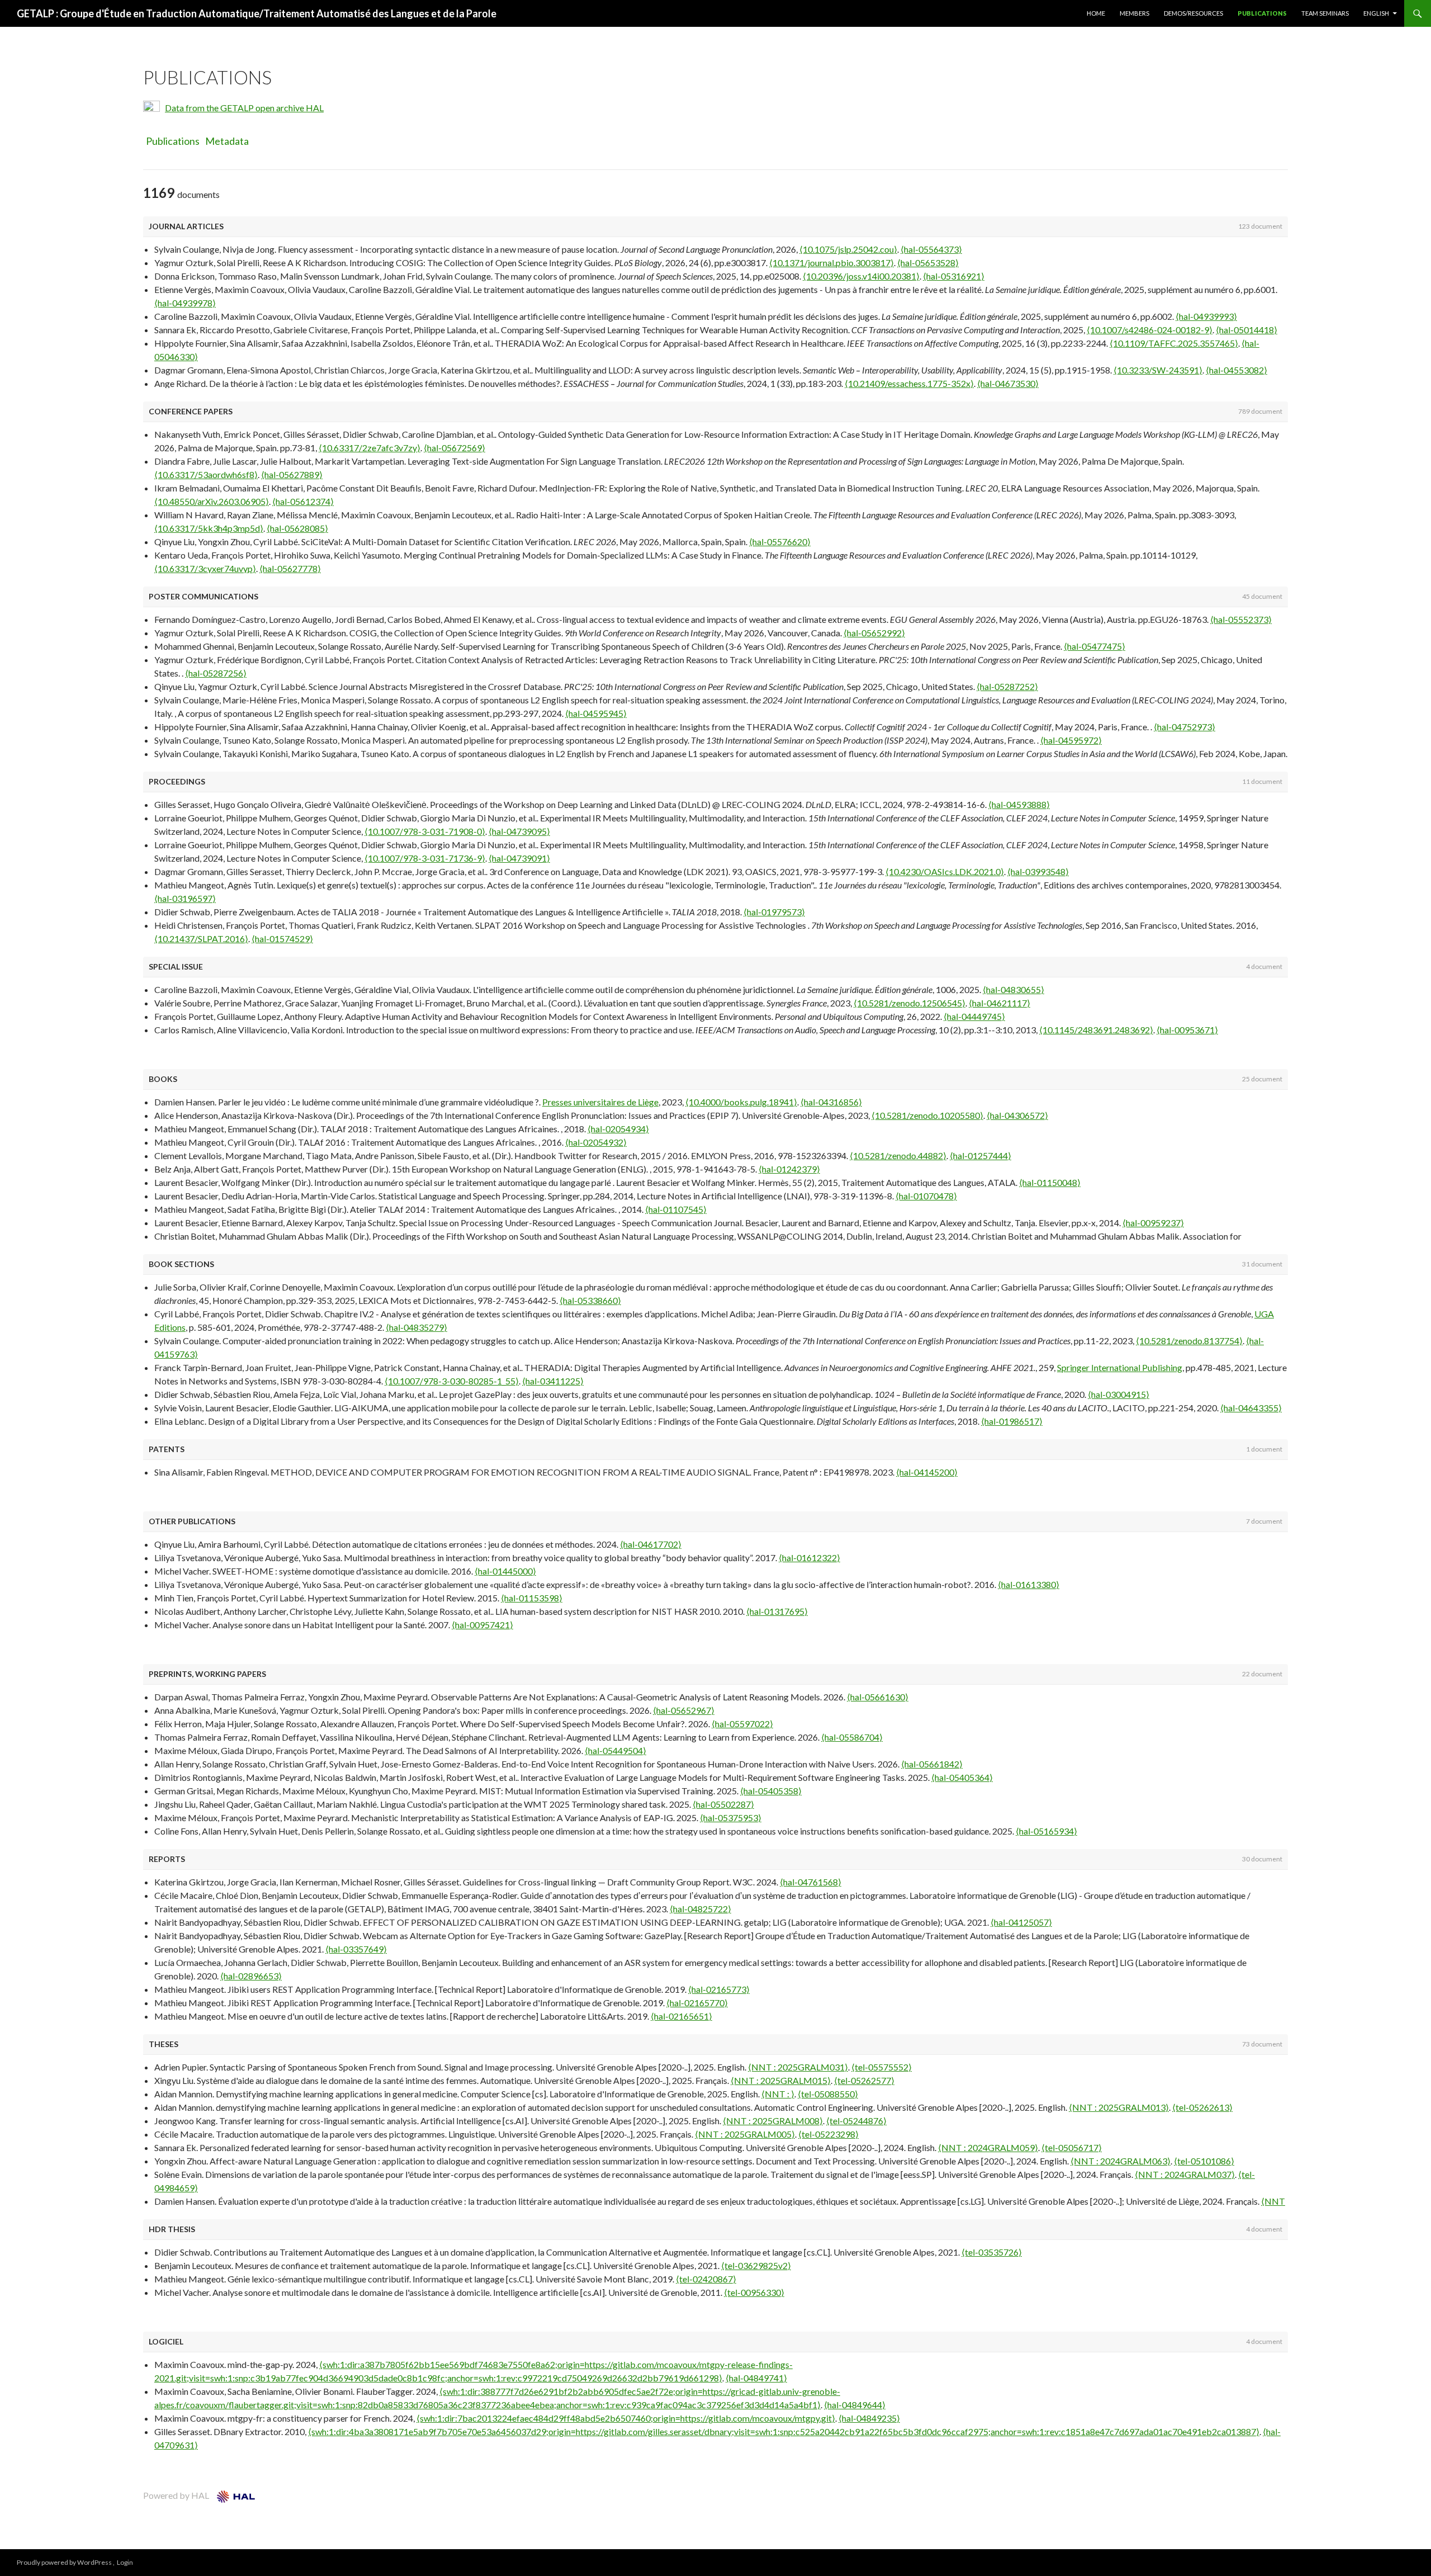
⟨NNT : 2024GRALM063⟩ (1120, 2161)
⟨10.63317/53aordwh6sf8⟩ (206, 474)
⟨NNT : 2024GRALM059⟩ (988, 2147)
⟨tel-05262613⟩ (1202, 2107)
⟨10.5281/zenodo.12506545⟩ (909, 1003)
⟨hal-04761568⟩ (811, 1882)
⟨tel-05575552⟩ (882, 2067)
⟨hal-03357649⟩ (356, 1949)
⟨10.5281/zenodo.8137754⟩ (1189, 1341)
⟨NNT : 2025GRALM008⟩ (773, 2121)
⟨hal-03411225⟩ (553, 1381)
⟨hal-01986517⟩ (1012, 1421)
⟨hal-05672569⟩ (454, 448)
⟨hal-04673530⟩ (1008, 383)
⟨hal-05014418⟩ (1247, 330)
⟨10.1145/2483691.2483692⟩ (1096, 1030)
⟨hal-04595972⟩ (1071, 740)
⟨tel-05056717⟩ (1072, 2147)
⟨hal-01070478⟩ (926, 1196)
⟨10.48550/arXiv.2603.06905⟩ (212, 501)
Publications (1262, 13)
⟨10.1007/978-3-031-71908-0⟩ (425, 831)
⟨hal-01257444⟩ (980, 1155)
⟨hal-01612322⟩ (809, 1558)
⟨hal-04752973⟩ (1184, 727)
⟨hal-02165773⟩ (719, 1989)
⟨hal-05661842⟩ (932, 1764)
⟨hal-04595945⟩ (596, 713)
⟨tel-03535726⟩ (992, 2252)
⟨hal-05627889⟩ (292, 474)
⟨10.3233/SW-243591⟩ (1158, 370)
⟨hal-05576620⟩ (780, 542)
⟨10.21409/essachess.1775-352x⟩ (909, 383)
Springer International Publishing (1120, 1367)
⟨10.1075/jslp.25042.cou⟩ (848, 249)
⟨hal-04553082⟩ (1236, 370)
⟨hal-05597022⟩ (742, 1724)
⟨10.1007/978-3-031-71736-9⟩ (425, 858)
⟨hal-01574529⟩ (282, 939)
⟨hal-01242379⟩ (789, 1169)
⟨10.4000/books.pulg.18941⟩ (741, 1102)
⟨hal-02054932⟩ (596, 1142)
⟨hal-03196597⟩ (185, 898)
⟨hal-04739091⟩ (519, 858)
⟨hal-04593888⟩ (1019, 804)
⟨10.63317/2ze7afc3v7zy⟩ (369, 448)
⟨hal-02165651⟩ (681, 2016)
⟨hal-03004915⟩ (1119, 1394)
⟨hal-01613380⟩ (1029, 1584)
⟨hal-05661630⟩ (878, 1697)
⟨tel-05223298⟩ (828, 2134)
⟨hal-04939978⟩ (185, 303)
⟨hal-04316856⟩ (831, 1102)
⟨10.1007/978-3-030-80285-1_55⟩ (452, 1381)
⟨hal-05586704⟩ (852, 1737)
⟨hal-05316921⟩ (954, 276)
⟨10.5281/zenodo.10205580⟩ (927, 1115)
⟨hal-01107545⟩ (676, 1209)
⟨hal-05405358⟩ (771, 1791)
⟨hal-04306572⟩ (1017, 1115)
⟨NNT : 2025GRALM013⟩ (1119, 2107)
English (1376, 13)
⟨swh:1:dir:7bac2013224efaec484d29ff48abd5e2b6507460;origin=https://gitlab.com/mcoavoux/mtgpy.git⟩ (626, 2418)
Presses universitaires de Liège (600, 1102)
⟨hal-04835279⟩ (416, 1327)
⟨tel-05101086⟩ (1204, 2161)
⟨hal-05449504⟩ (615, 1750)
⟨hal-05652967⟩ (684, 1710)
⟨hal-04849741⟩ (756, 2378)
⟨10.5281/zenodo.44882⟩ (898, 1155)
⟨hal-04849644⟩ (855, 2405)
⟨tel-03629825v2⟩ (756, 2265)
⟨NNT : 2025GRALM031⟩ (798, 2067)
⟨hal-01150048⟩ (1050, 1182)
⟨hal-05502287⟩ (723, 1804)
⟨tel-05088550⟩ (828, 2094)
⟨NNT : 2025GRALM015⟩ (781, 2080)
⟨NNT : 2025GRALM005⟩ (745, 2134)
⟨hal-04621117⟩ (999, 1003)
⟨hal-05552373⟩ (1241, 619)
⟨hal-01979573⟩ (774, 912)
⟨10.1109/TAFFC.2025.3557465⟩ (1174, 343)
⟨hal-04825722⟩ (700, 1909)
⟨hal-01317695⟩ (777, 1611)
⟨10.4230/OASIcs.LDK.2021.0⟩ (945, 871)
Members (1134, 13)
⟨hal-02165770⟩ (697, 2003)
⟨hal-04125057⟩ (1021, 1922)
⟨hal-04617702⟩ (651, 1544)
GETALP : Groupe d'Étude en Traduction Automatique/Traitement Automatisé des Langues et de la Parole (257, 13)
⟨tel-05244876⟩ (856, 2121)
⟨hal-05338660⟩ (590, 1300)
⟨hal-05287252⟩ (1007, 686)
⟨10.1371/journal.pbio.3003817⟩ (831, 263)
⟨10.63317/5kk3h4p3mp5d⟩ (209, 528)
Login (125, 2562)
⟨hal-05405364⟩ (962, 1777)
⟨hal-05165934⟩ (1046, 1831)
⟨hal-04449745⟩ (974, 1016)
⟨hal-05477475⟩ (1094, 646)
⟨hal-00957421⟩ (482, 1625)
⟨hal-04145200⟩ (927, 1472)
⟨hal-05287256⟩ (216, 673)
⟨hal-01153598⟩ (532, 1598)
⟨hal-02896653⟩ (251, 1976)
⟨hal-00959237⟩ (1153, 1223)
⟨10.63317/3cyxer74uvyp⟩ (205, 568)
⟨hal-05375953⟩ (731, 1818)
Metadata (227, 141)
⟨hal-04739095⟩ (519, 831)
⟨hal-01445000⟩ (505, 1571)
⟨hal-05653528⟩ (928, 263)
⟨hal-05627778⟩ (290, 568)
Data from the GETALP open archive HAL (244, 108)
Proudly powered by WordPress (65, 2562)
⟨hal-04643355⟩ (1251, 1408)
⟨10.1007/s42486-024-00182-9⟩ (1150, 330)
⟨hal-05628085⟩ (297, 528)
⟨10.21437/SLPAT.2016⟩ (201, 939)
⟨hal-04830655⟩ (1013, 989)
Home (1096, 13)
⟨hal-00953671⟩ (1187, 1030)
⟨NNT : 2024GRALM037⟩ (1185, 2174)
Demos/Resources (1193, 13)
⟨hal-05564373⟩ (931, 249)
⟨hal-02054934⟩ (618, 1129)
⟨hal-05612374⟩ (303, 501)
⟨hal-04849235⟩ (869, 2418)
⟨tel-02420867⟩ (706, 2279)
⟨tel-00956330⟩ (754, 2292)
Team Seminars (1325, 13)
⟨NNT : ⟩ (778, 2094)
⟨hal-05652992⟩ (874, 633)
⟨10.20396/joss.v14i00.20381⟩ (861, 276)
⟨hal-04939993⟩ (1206, 316)
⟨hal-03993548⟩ (1038, 871)
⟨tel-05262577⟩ (864, 2080)
